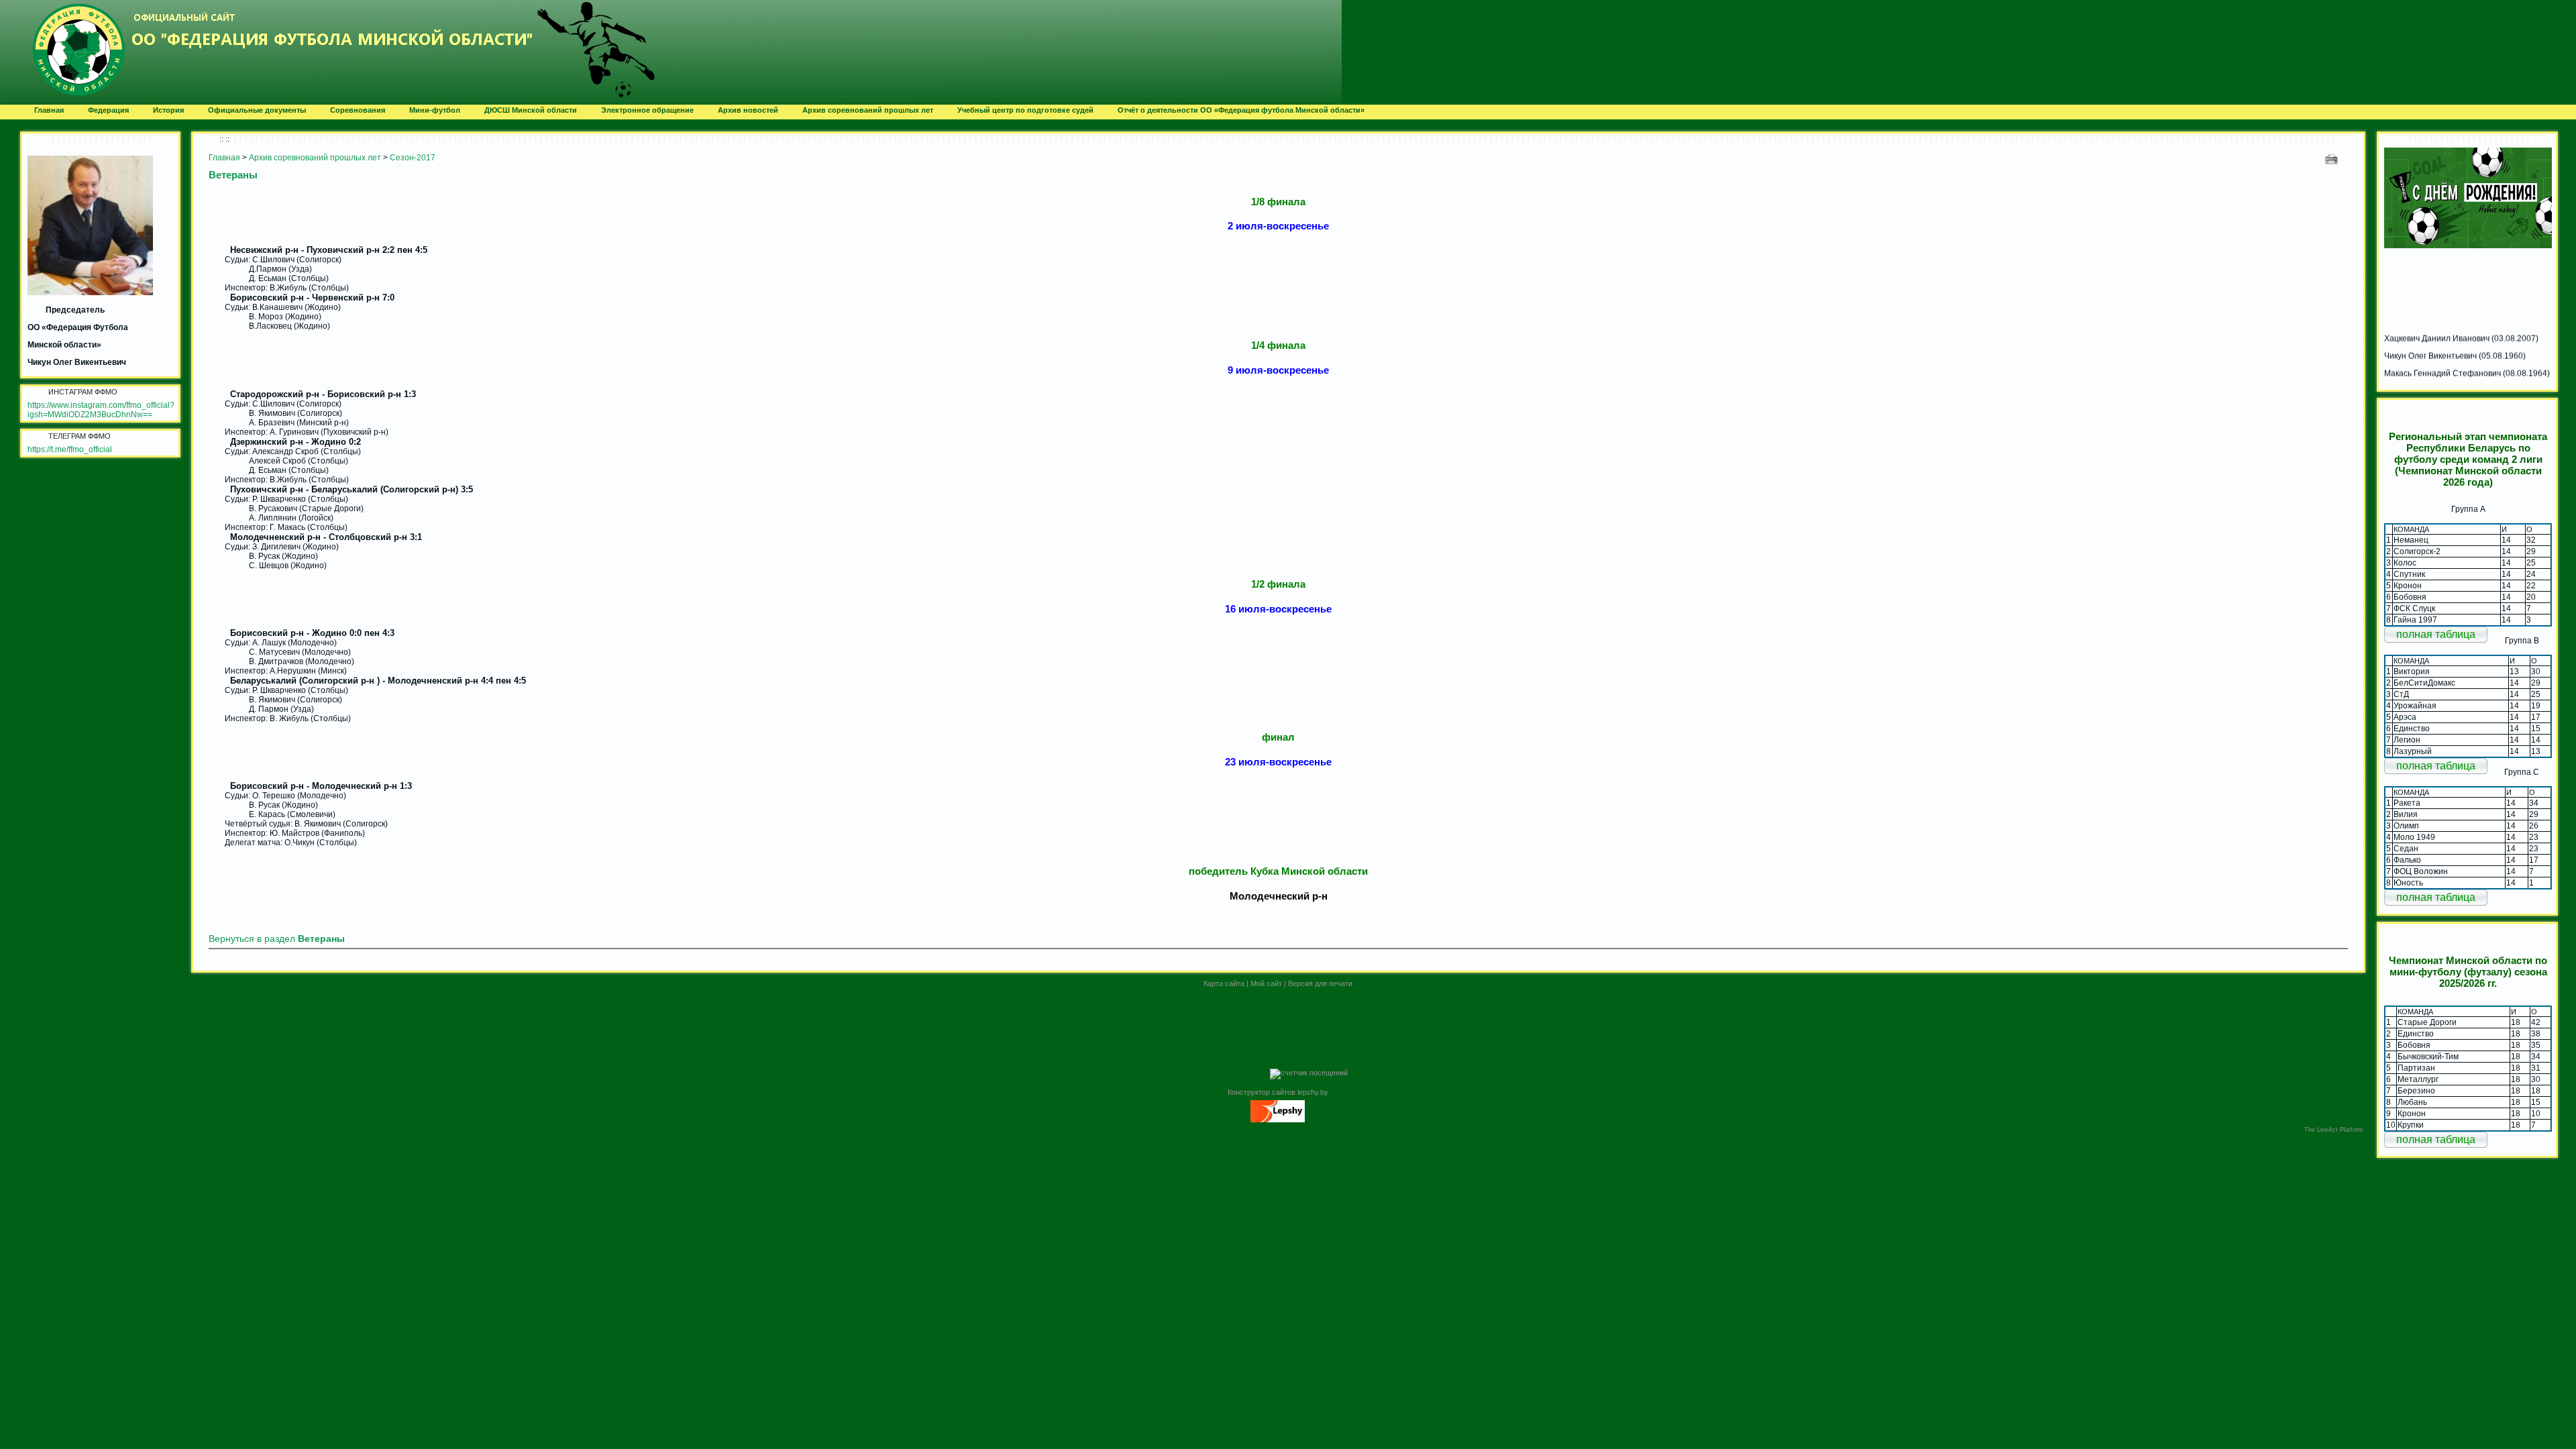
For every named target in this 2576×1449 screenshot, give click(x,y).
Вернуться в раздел (277, 939)
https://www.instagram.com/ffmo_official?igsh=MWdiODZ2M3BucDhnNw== (101, 410)
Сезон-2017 (413, 158)
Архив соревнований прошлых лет (315, 158)
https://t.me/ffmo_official (70, 449)
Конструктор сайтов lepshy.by (1278, 1092)
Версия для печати (1320, 983)
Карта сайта (1224, 983)
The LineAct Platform (2334, 1130)
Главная (224, 158)
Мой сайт (1266, 983)
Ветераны (233, 175)
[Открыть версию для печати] (2333, 159)
